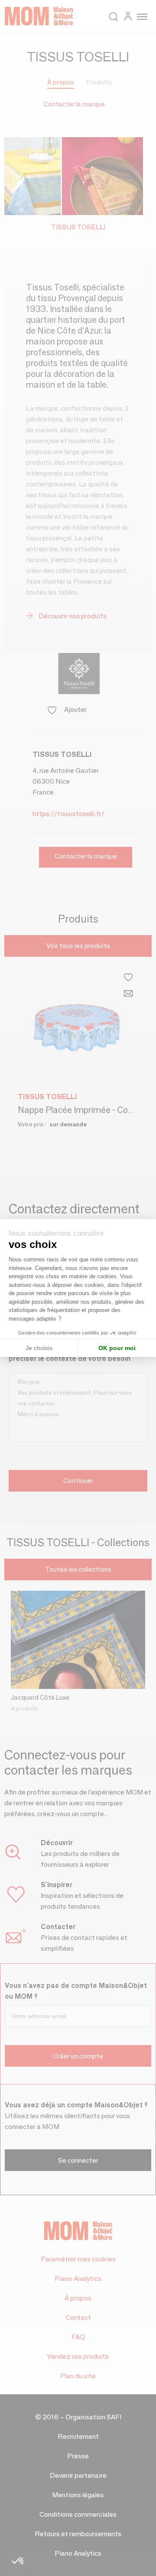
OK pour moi (117, 1348)
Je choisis (39, 1348)
